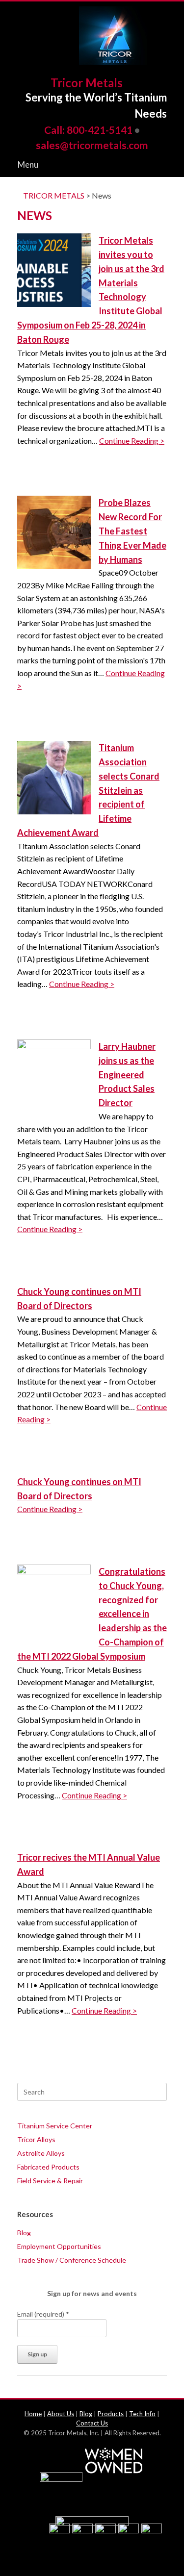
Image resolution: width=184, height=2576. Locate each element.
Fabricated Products (48, 2167)
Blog (24, 2233)
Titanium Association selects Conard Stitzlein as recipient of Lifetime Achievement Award (88, 790)
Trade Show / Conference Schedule (72, 2260)
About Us (61, 2414)
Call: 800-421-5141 (88, 130)
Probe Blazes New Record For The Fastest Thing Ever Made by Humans (132, 531)
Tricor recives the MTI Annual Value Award (89, 1864)
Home (33, 2414)
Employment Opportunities (59, 2246)
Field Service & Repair (50, 2181)
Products (111, 2414)
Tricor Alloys (36, 2139)
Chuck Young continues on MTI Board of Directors (79, 1299)
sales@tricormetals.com (92, 145)
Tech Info (142, 2414)
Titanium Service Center (55, 2126)
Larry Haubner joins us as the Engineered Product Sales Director (127, 1074)
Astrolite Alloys (41, 2153)
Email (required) (43, 2314)
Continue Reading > (132, 441)
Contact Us (92, 2423)
